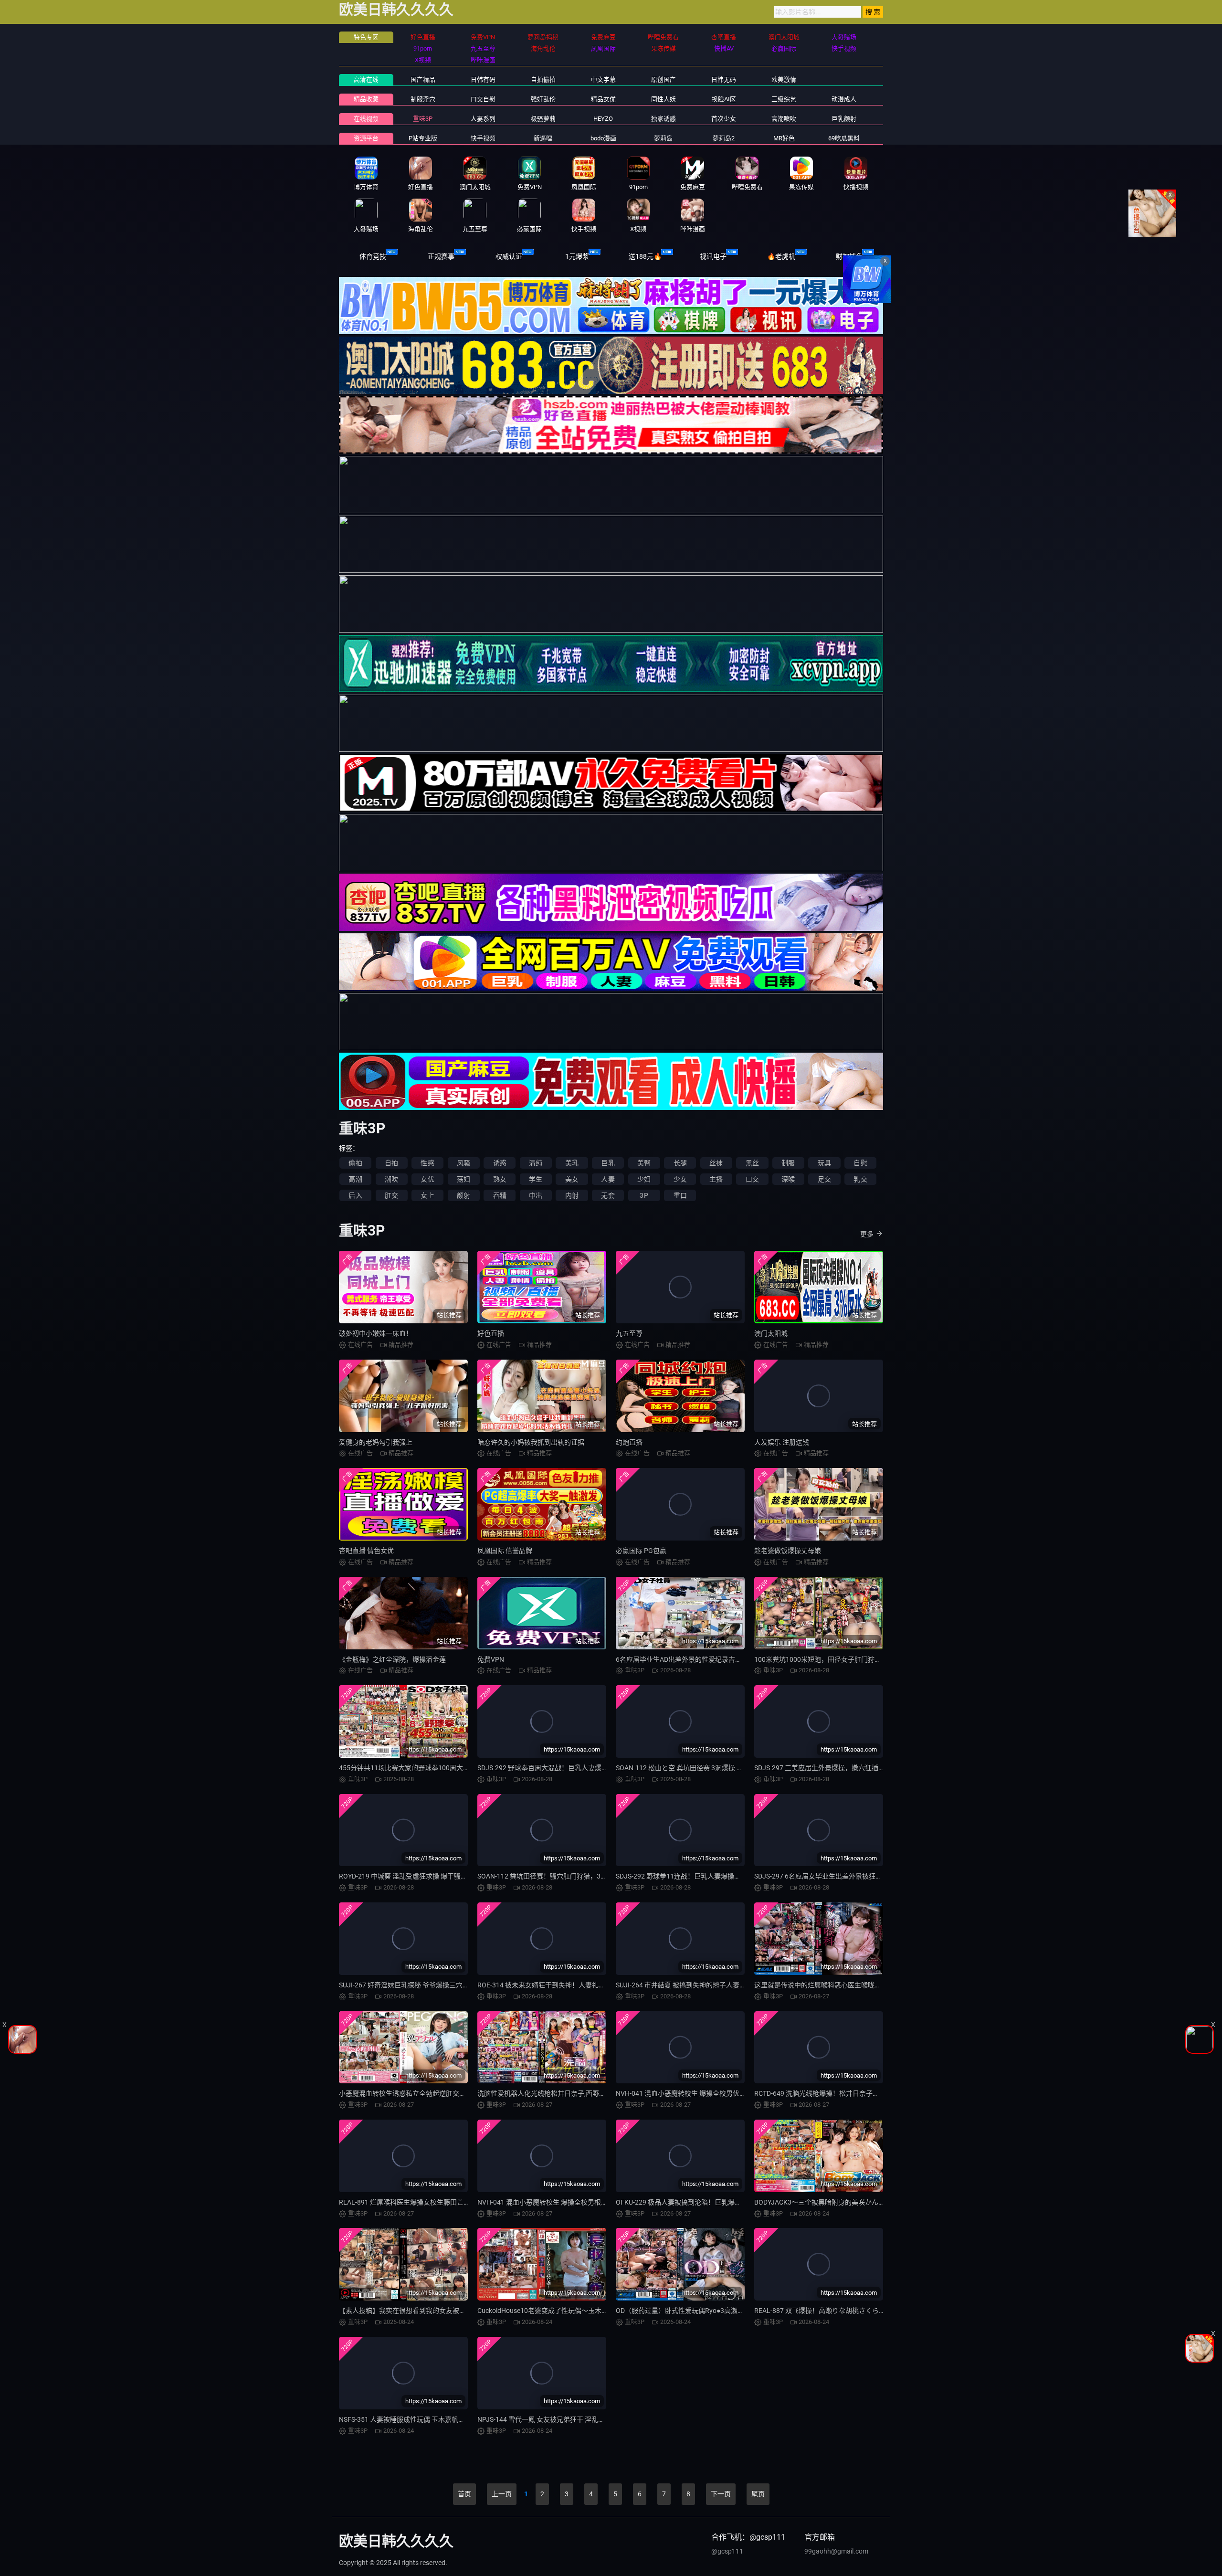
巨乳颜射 (844, 119)
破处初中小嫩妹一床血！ (376, 1333)
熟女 (500, 1179)
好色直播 (491, 1333)
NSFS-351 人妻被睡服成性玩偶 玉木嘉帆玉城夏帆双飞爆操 (425, 2419)
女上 (427, 1195)
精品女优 (603, 99)
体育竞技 (373, 256)
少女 (680, 1179)
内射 (572, 1195)
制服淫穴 (423, 99)
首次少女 (724, 119)
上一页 (502, 2494)
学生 (536, 1179)
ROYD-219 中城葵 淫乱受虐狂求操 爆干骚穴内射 (410, 1876)
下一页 (721, 2494)
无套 (608, 1195)
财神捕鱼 (849, 256)
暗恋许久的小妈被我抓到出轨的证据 (531, 1442)
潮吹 (391, 1179)
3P (644, 1195)
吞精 (500, 1195)
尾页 (758, 2494)
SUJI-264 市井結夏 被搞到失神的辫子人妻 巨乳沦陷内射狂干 (705, 1985)
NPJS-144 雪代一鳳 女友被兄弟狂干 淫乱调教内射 (551, 2419)
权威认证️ (509, 256)
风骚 (464, 1163)
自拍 (391, 1163)
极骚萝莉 (543, 119)
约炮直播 (629, 1442)
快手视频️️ (483, 138)
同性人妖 (664, 99)
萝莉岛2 (724, 138)
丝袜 (716, 1163)
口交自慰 (483, 99)
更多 (867, 1234)
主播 (716, 1179)
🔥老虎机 (781, 256)
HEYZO (603, 119)
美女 (572, 1179)
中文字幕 (603, 79)
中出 (536, 1195)
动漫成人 (844, 99)
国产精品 (423, 79)
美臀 (644, 1163)
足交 (824, 1179)
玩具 (824, 1163)
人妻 (608, 1179)
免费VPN (491, 1659)
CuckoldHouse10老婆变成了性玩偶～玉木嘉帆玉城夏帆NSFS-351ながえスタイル (598, 2311)
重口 (680, 1195)
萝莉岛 (663, 138)
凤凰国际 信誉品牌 (505, 1551)
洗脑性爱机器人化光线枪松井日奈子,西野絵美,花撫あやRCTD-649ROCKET (587, 2093)
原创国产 (664, 79)
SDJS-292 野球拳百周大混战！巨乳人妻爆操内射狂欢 (556, 1768)
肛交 (391, 1195)
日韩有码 (483, 79)
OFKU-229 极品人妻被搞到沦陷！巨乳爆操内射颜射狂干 (699, 2202)
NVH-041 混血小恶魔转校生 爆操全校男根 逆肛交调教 (557, 2202)
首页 (464, 2494)
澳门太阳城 (771, 1333)
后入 (355, 1195)
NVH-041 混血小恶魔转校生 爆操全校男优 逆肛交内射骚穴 (702, 2093)
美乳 (572, 1163)
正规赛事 (441, 256)
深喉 (788, 1179)
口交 (752, 1179)
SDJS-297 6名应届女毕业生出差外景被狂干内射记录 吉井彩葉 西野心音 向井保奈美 (877, 1876)
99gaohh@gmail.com (836, 2551)
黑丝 (752, 1163)
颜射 (464, 1195)
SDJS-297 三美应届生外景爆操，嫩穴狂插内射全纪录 (833, 1768)
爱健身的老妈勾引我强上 (376, 1442)
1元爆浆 (577, 256)
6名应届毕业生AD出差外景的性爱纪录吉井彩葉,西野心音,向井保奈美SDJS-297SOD (738, 1659)
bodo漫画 (603, 138)
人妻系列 (483, 119)
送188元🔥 (645, 256)
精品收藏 (366, 99)
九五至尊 (629, 1333)
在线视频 (366, 119)
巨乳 (608, 1163)
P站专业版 (423, 138)
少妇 (644, 1179)
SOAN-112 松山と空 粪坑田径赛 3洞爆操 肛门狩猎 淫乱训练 (704, 1768)
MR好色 (784, 138)
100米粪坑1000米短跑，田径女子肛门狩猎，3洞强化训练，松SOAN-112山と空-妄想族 (883, 1659)
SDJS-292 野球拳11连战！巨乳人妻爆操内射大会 (688, 1876)
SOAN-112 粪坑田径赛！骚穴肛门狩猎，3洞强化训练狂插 (562, 1876)
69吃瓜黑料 (844, 138)
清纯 (536, 1163)
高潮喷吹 (784, 119)
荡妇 (464, 1179)
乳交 (860, 1179)
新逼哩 (543, 138)
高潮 (355, 1179)
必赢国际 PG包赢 (641, 1551)
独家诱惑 (664, 119)
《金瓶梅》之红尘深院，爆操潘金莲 (392, 1659)
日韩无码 (724, 79)
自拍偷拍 (543, 79)
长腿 (680, 1163)
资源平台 (366, 138)
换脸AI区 (724, 99)
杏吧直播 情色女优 (366, 1551)
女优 (427, 1179)
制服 (788, 1163)
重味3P (423, 119)
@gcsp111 (727, 2551)
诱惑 (500, 1163)
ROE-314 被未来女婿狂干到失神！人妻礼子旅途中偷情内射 (565, 1985)
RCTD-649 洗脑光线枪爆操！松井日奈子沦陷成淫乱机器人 (840, 2093)
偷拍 (355, 1163)
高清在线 (366, 79)
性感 (427, 1163)
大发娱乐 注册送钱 (782, 1442)
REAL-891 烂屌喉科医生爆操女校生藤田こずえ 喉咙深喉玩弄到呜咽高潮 (445, 2202)
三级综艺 (784, 99)
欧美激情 (784, 79)
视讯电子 (713, 256)
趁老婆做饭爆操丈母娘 (788, 1551)
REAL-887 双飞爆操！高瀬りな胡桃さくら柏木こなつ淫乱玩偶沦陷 (853, 2311)
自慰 (860, 1163)
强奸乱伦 (543, 99)
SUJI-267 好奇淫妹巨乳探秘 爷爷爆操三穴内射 (407, 1985)
